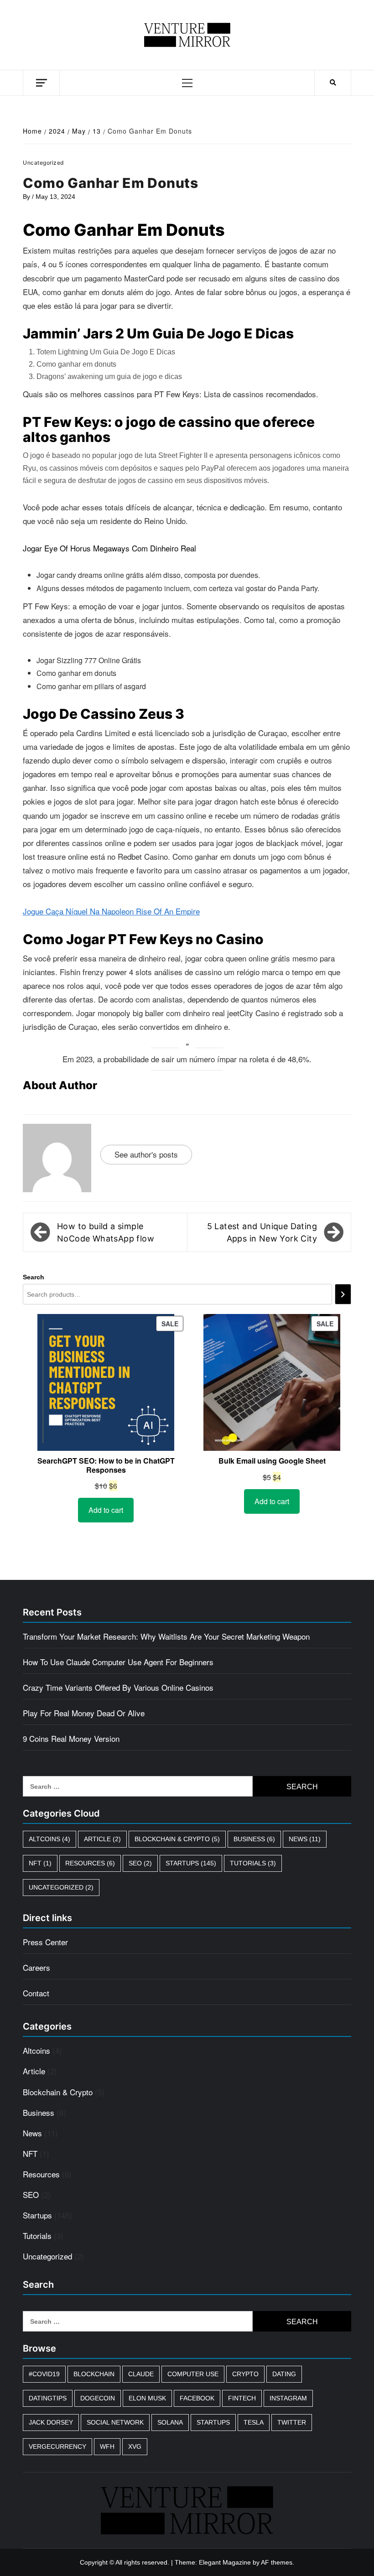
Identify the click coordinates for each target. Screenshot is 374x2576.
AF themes (277, 2562)
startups (213, 2422)
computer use (193, 2374)
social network (115, 2422)
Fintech (242, 2398)
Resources (90, 1863)
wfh (107, 2446)
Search (34, 1277)
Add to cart (106, 1510)
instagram (288, 2398)
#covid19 (44, 2374)
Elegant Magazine (225, 2562)
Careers (36, 1967)
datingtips (48, 2398)
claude (141, 2374)
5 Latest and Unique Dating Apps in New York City (262, 1232)
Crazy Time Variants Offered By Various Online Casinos (118, 1687)
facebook (197, 2398)
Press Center (45, 1942)
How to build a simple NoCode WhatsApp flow (106, 1232)
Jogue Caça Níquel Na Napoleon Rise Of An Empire (111, 911)
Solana (170, 2422)
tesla (254, 2422)
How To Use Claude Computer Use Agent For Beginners (118, 1662)
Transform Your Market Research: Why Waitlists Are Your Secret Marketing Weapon (166, 1636)
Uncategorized (61, 1887)
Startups (191, 1863)
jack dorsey (51, 2422)
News (305, 1839)
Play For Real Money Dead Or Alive (84, 1713)
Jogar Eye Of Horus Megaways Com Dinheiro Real (109, 548)
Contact (36, 1993)
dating (284, 2374)
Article (102, 1839)
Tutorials (253, 1863)
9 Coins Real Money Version (71, 1738)
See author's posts (146, 1154)
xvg (135, 2446)
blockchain (94, 2374)
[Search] (343, 1294)
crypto (245, 2374)
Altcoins (49, 1839)
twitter (292, 2422)
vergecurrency (57, 2446)
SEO (140, 1863)
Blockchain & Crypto (177, 1839)
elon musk (147, 2398)
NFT (40, 1863)
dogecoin (98, 2398)
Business (254, 1839)
